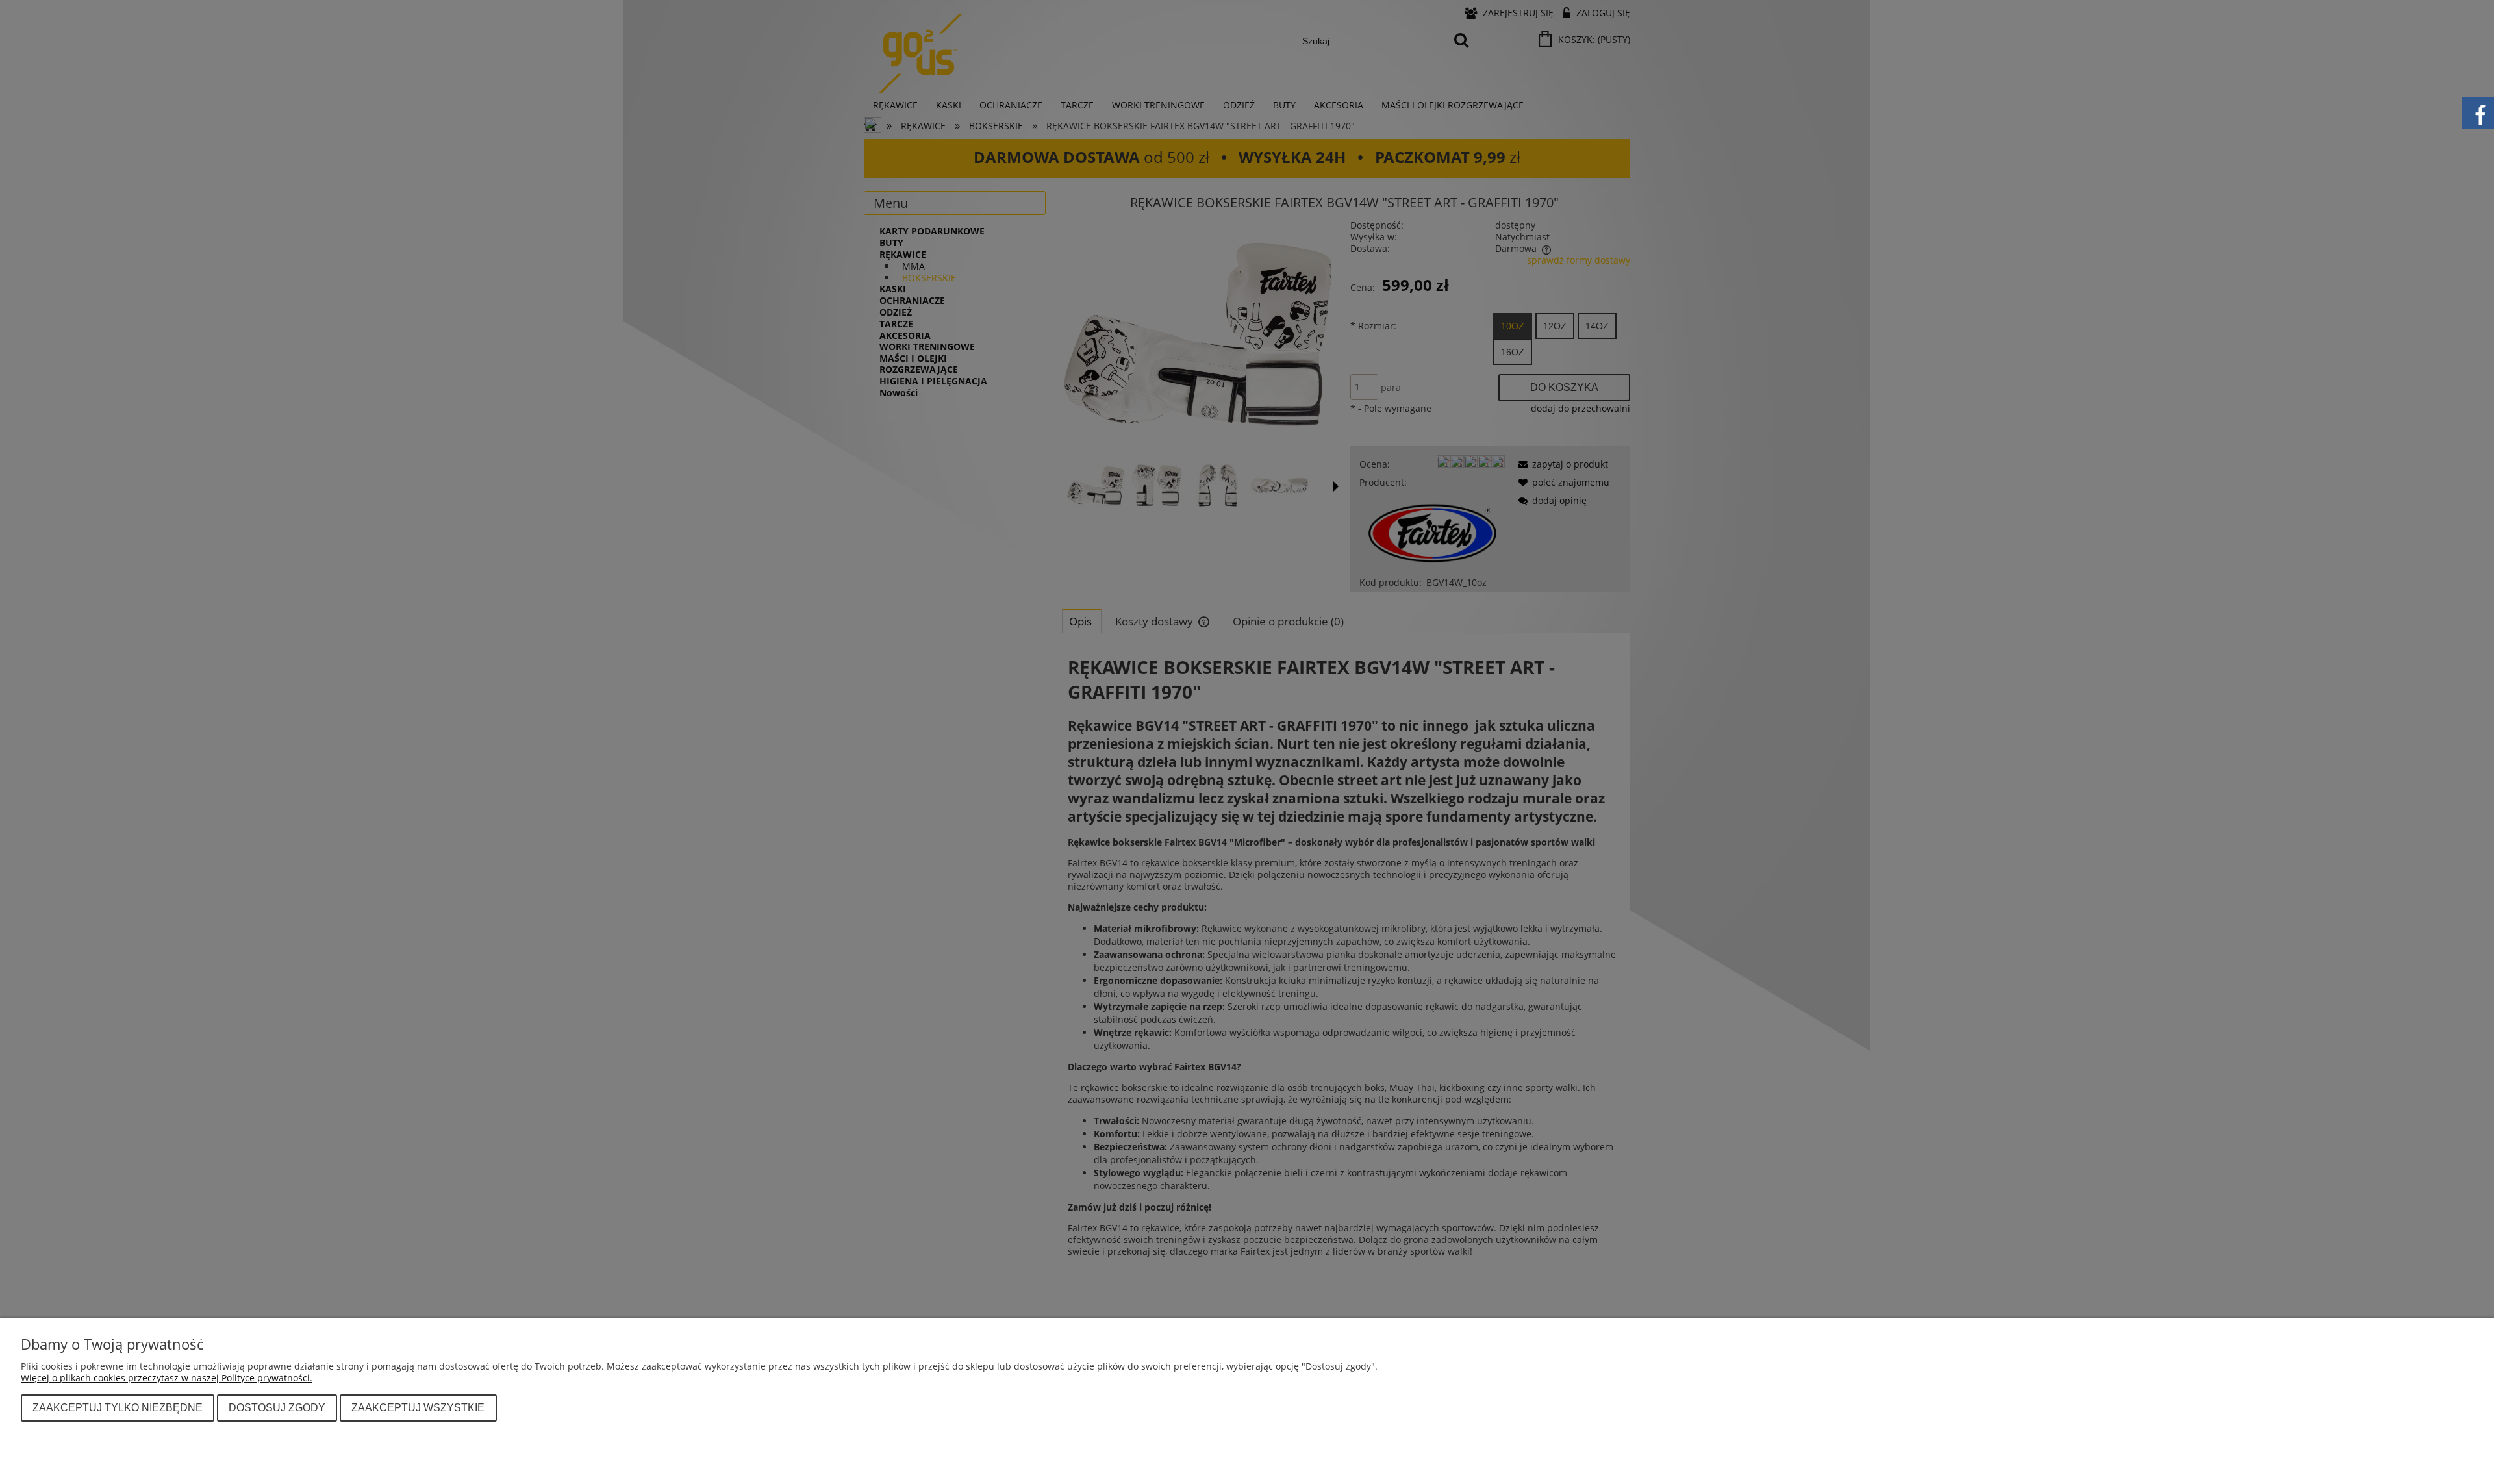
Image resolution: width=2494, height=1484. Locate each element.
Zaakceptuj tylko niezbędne (118, 1407)
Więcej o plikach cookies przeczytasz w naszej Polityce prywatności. (167, 1378)
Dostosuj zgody (277, 1407)
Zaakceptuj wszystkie (418, 1407)
